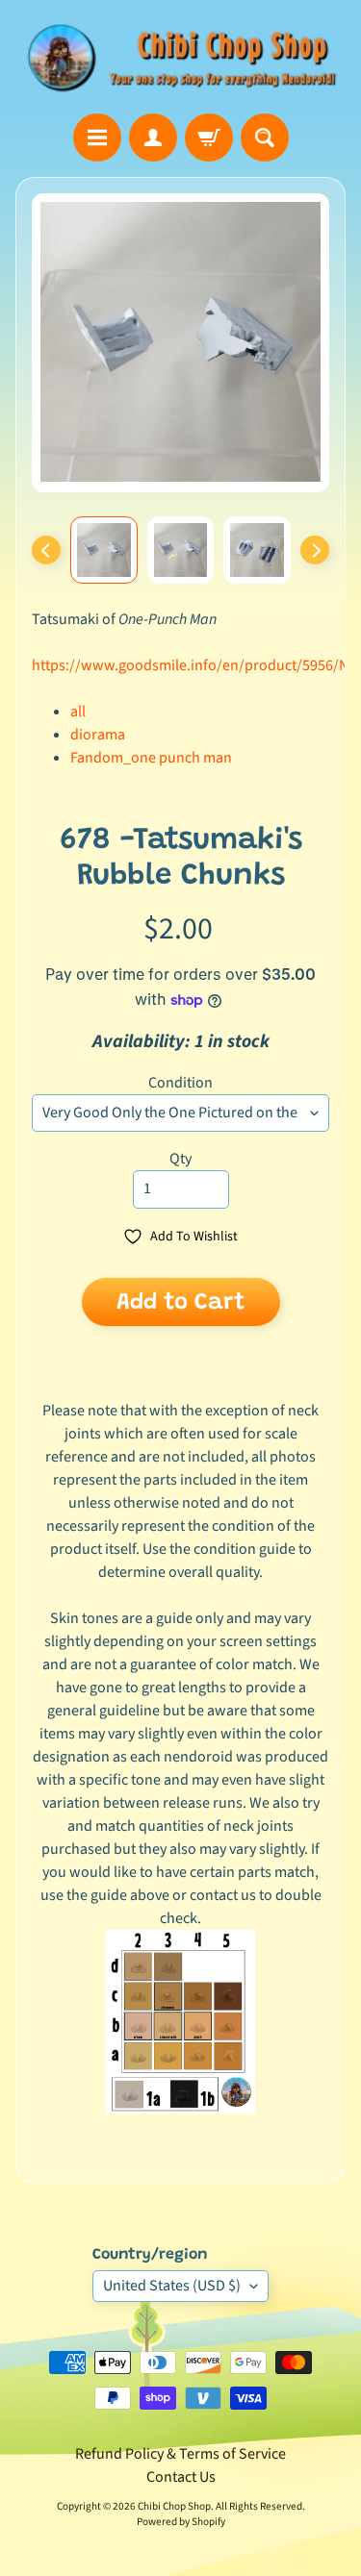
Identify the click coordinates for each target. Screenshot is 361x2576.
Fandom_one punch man (151, 758)
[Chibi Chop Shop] (180, 57)
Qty (180, 1159)
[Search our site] (265, 138)
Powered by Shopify (181, 2522)
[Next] (315, 550)
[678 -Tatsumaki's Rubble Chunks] (104, 550)
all (78, 712)
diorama (98, 735)
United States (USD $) (172, 2286)
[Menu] (97, 138)
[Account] (153, 138)
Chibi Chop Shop (174, 2506)
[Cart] (209, 138)
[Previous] (46, 550)
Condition (180, 1083)
